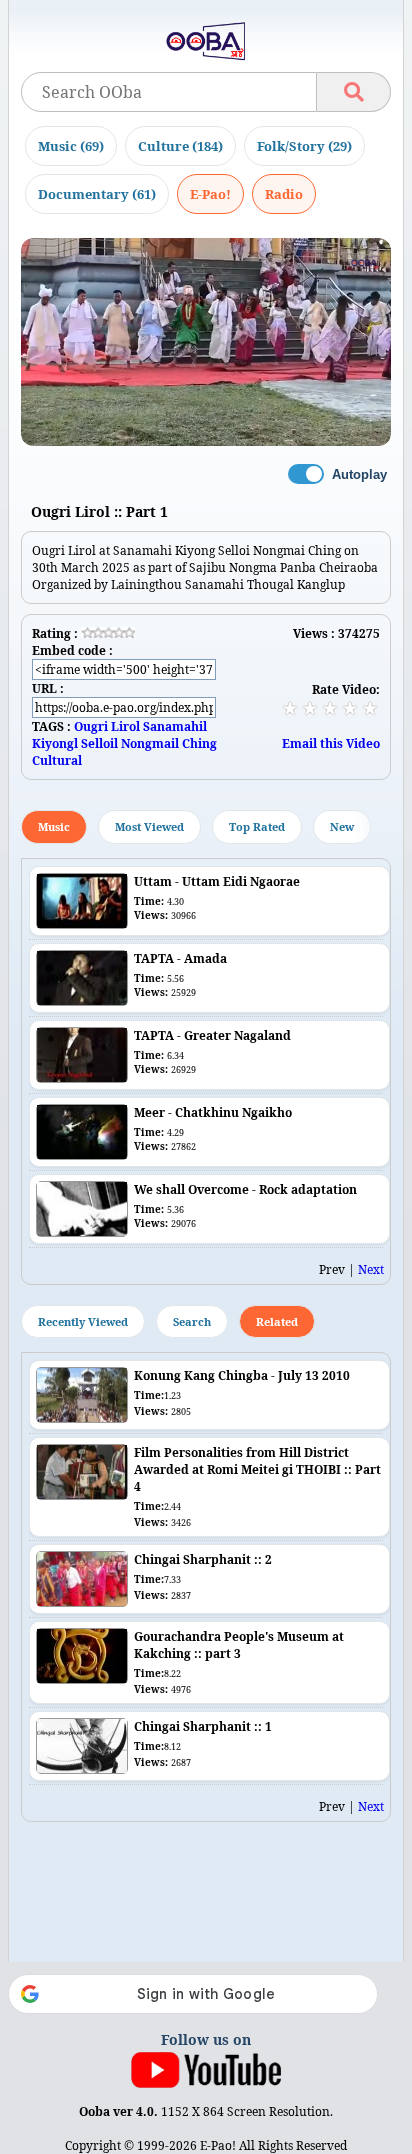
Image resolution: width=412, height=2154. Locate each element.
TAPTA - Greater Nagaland (212, 1035)
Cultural (57, 760)
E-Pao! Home (210, 194)
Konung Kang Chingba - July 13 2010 (242, 1375)
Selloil (99, 743)
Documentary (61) (97, 194)
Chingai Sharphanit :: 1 (203, 1726)
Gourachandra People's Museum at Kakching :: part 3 (239, 1645)
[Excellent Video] (370, 708)
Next (371, 1269)
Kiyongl (55, 743)
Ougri (91, 726)
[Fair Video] (310, 708)
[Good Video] (350, 708)
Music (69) (71, 146)
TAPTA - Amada (180, 958)
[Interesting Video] (330, 708)
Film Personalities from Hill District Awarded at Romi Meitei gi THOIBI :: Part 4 (257, 1469)
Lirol (125, 726)
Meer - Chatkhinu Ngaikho (213, 1112)
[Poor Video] (290, 708)
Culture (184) (180, 146)
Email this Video (331, 743)
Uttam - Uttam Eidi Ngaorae (217, 881)
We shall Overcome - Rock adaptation (245, 1189)
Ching (199, 743)
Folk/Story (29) (304, 146)
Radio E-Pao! (284, 194)
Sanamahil (175, 726)
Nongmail (150, 743)
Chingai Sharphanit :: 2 (203, 1559)
